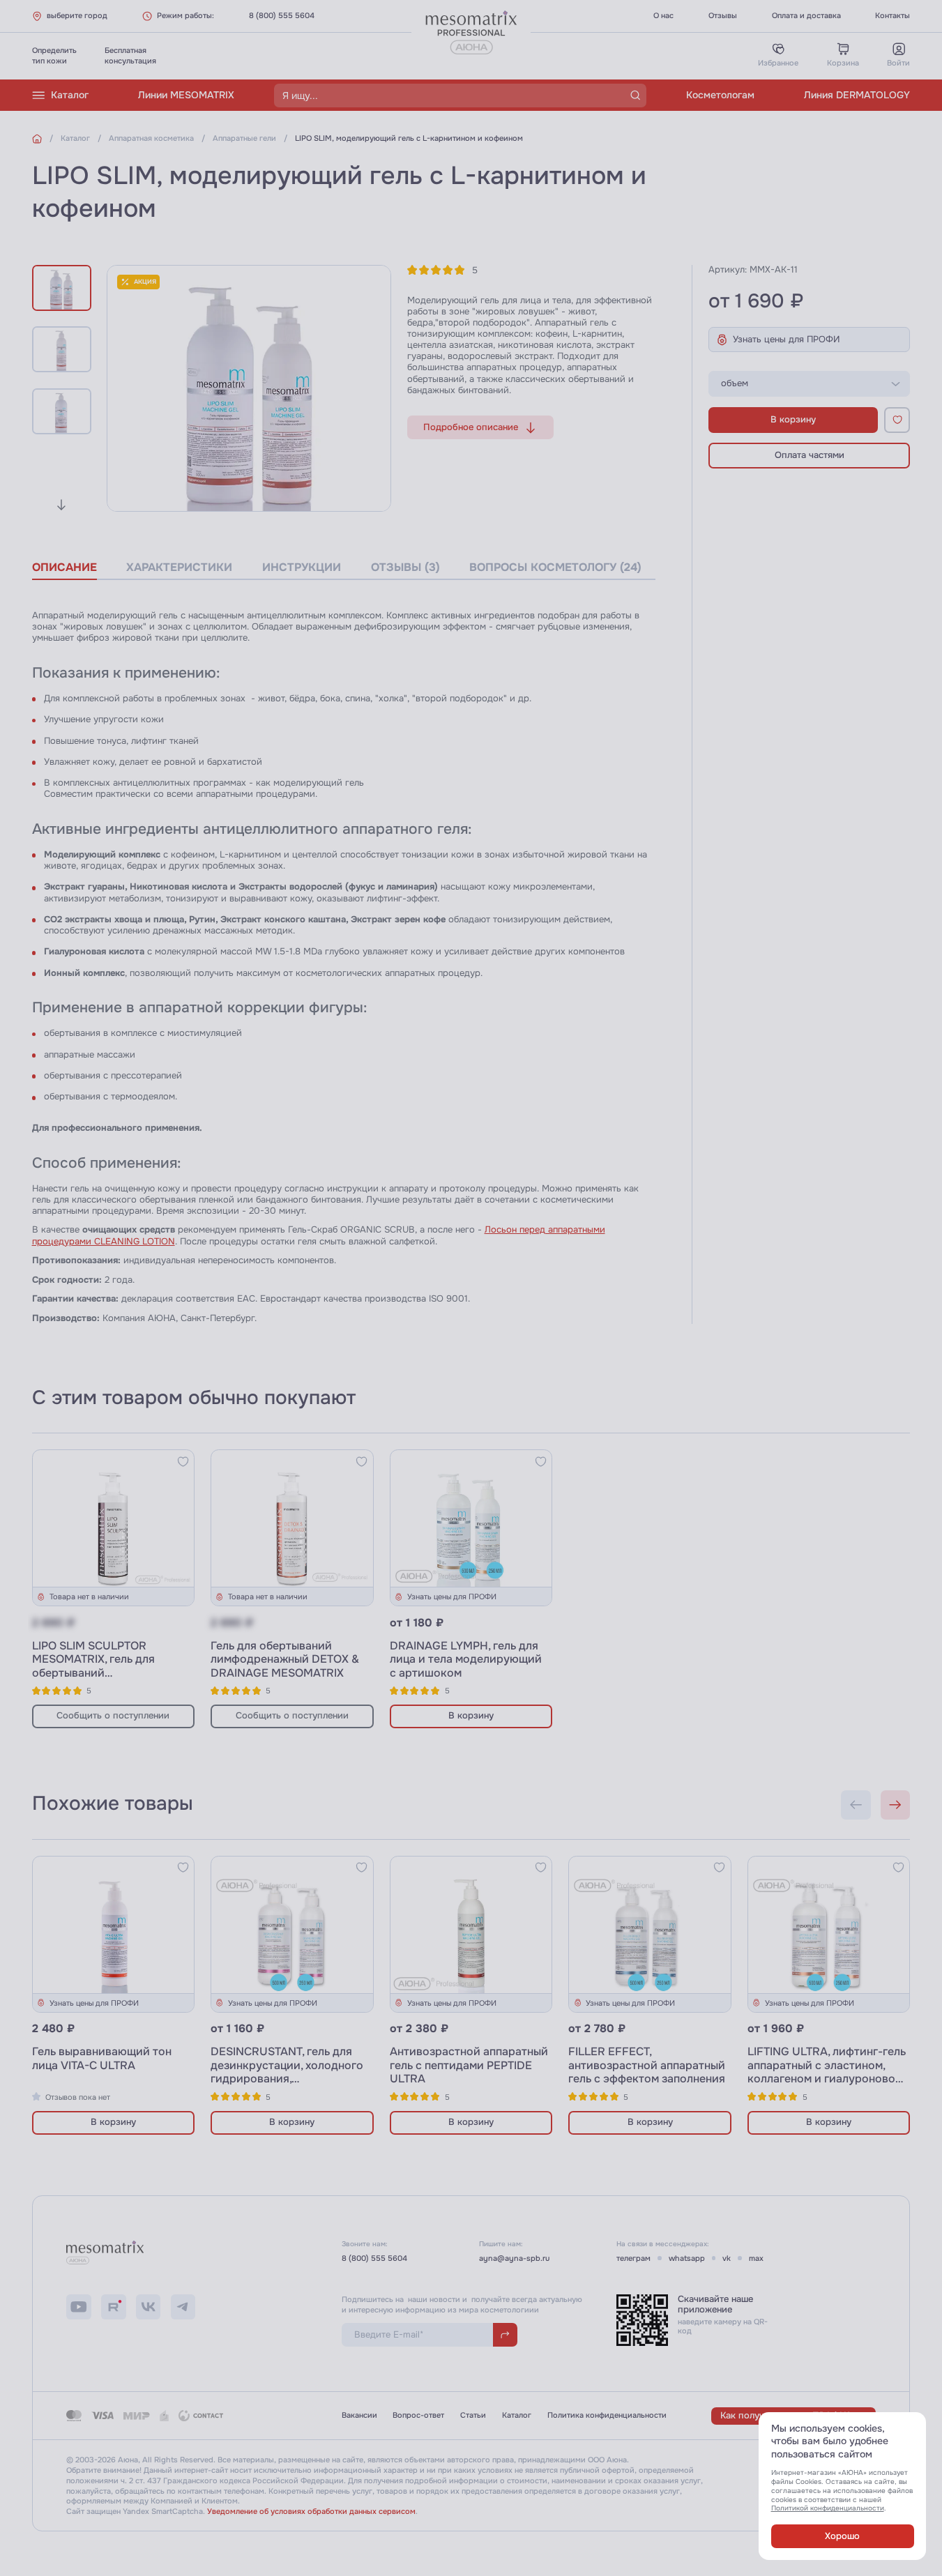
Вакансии (359, 2415)
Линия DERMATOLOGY (857, 95)
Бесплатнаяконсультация (130, 55)
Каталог (70, 95)
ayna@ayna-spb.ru (514, 2258)
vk (727, 2258)
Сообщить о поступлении (113, 1716)
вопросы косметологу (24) (555, 567)
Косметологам (720, 95)
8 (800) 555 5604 (282, 15)
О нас (663, 15)
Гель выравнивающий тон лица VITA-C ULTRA (102, 2059)
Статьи (473, 2415)
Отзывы (723, 15)
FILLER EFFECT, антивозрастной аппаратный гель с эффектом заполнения (647, 2065)
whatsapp (687, 2258)
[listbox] (809, 384)
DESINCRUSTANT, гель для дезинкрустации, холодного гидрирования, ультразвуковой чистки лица (290, 2072)
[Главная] (37, 139)
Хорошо (842, 2536)
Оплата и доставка (806, 15)
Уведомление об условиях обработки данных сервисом (311, 2511)
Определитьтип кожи (54, 55)
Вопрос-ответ (418, 2415)
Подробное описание (471, 427)
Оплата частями (810, 455)
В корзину (793, 420)
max (756, 2258)
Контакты (892, 15)
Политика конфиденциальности (607, 2415)
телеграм (633, 2258)
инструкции (302, 567)
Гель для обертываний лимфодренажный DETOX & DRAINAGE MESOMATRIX (285, 1660)
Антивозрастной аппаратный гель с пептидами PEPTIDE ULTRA (469, 2065)
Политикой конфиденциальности (828, 2508)
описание (64, 567)
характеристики (179, 567)
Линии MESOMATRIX (186, 95)
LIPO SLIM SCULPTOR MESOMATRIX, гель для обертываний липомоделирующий (93, 1667)
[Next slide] (62, 505)
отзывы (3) (405, 567)
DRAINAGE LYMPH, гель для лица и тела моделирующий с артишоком (466, 1660)
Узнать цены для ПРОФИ (787, 340)
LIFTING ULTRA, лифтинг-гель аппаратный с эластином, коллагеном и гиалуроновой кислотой (827, 2072)
